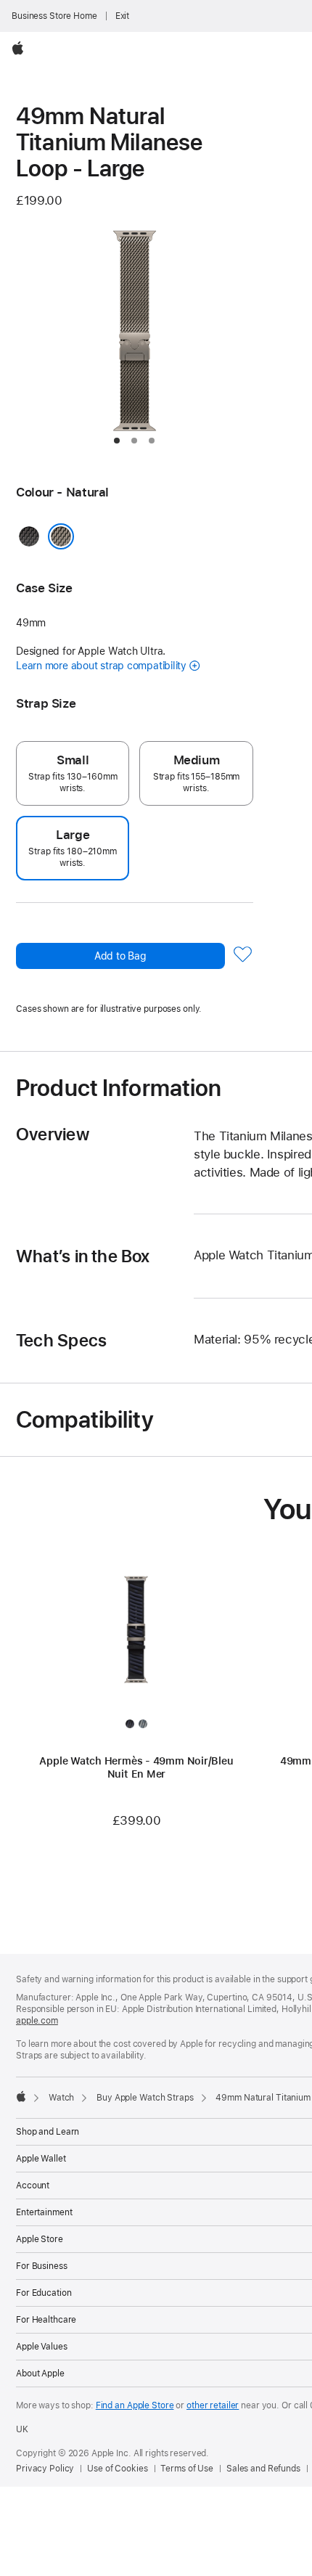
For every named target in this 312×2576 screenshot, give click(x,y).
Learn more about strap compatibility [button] (101, 666)
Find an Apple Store (135, 2405)
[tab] (117, 441)
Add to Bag (120, 956)
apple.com (37, 2021)
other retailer (213, 2405)
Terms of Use (187, 2469)
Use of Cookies (117, 2469)
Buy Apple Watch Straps (145, 2098)
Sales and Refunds (263, 2469)
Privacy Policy (45, 2469)
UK (22, 2429)
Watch (61, 2098)
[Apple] (21, 2096)
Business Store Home (54, 16)
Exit (123, 16)
